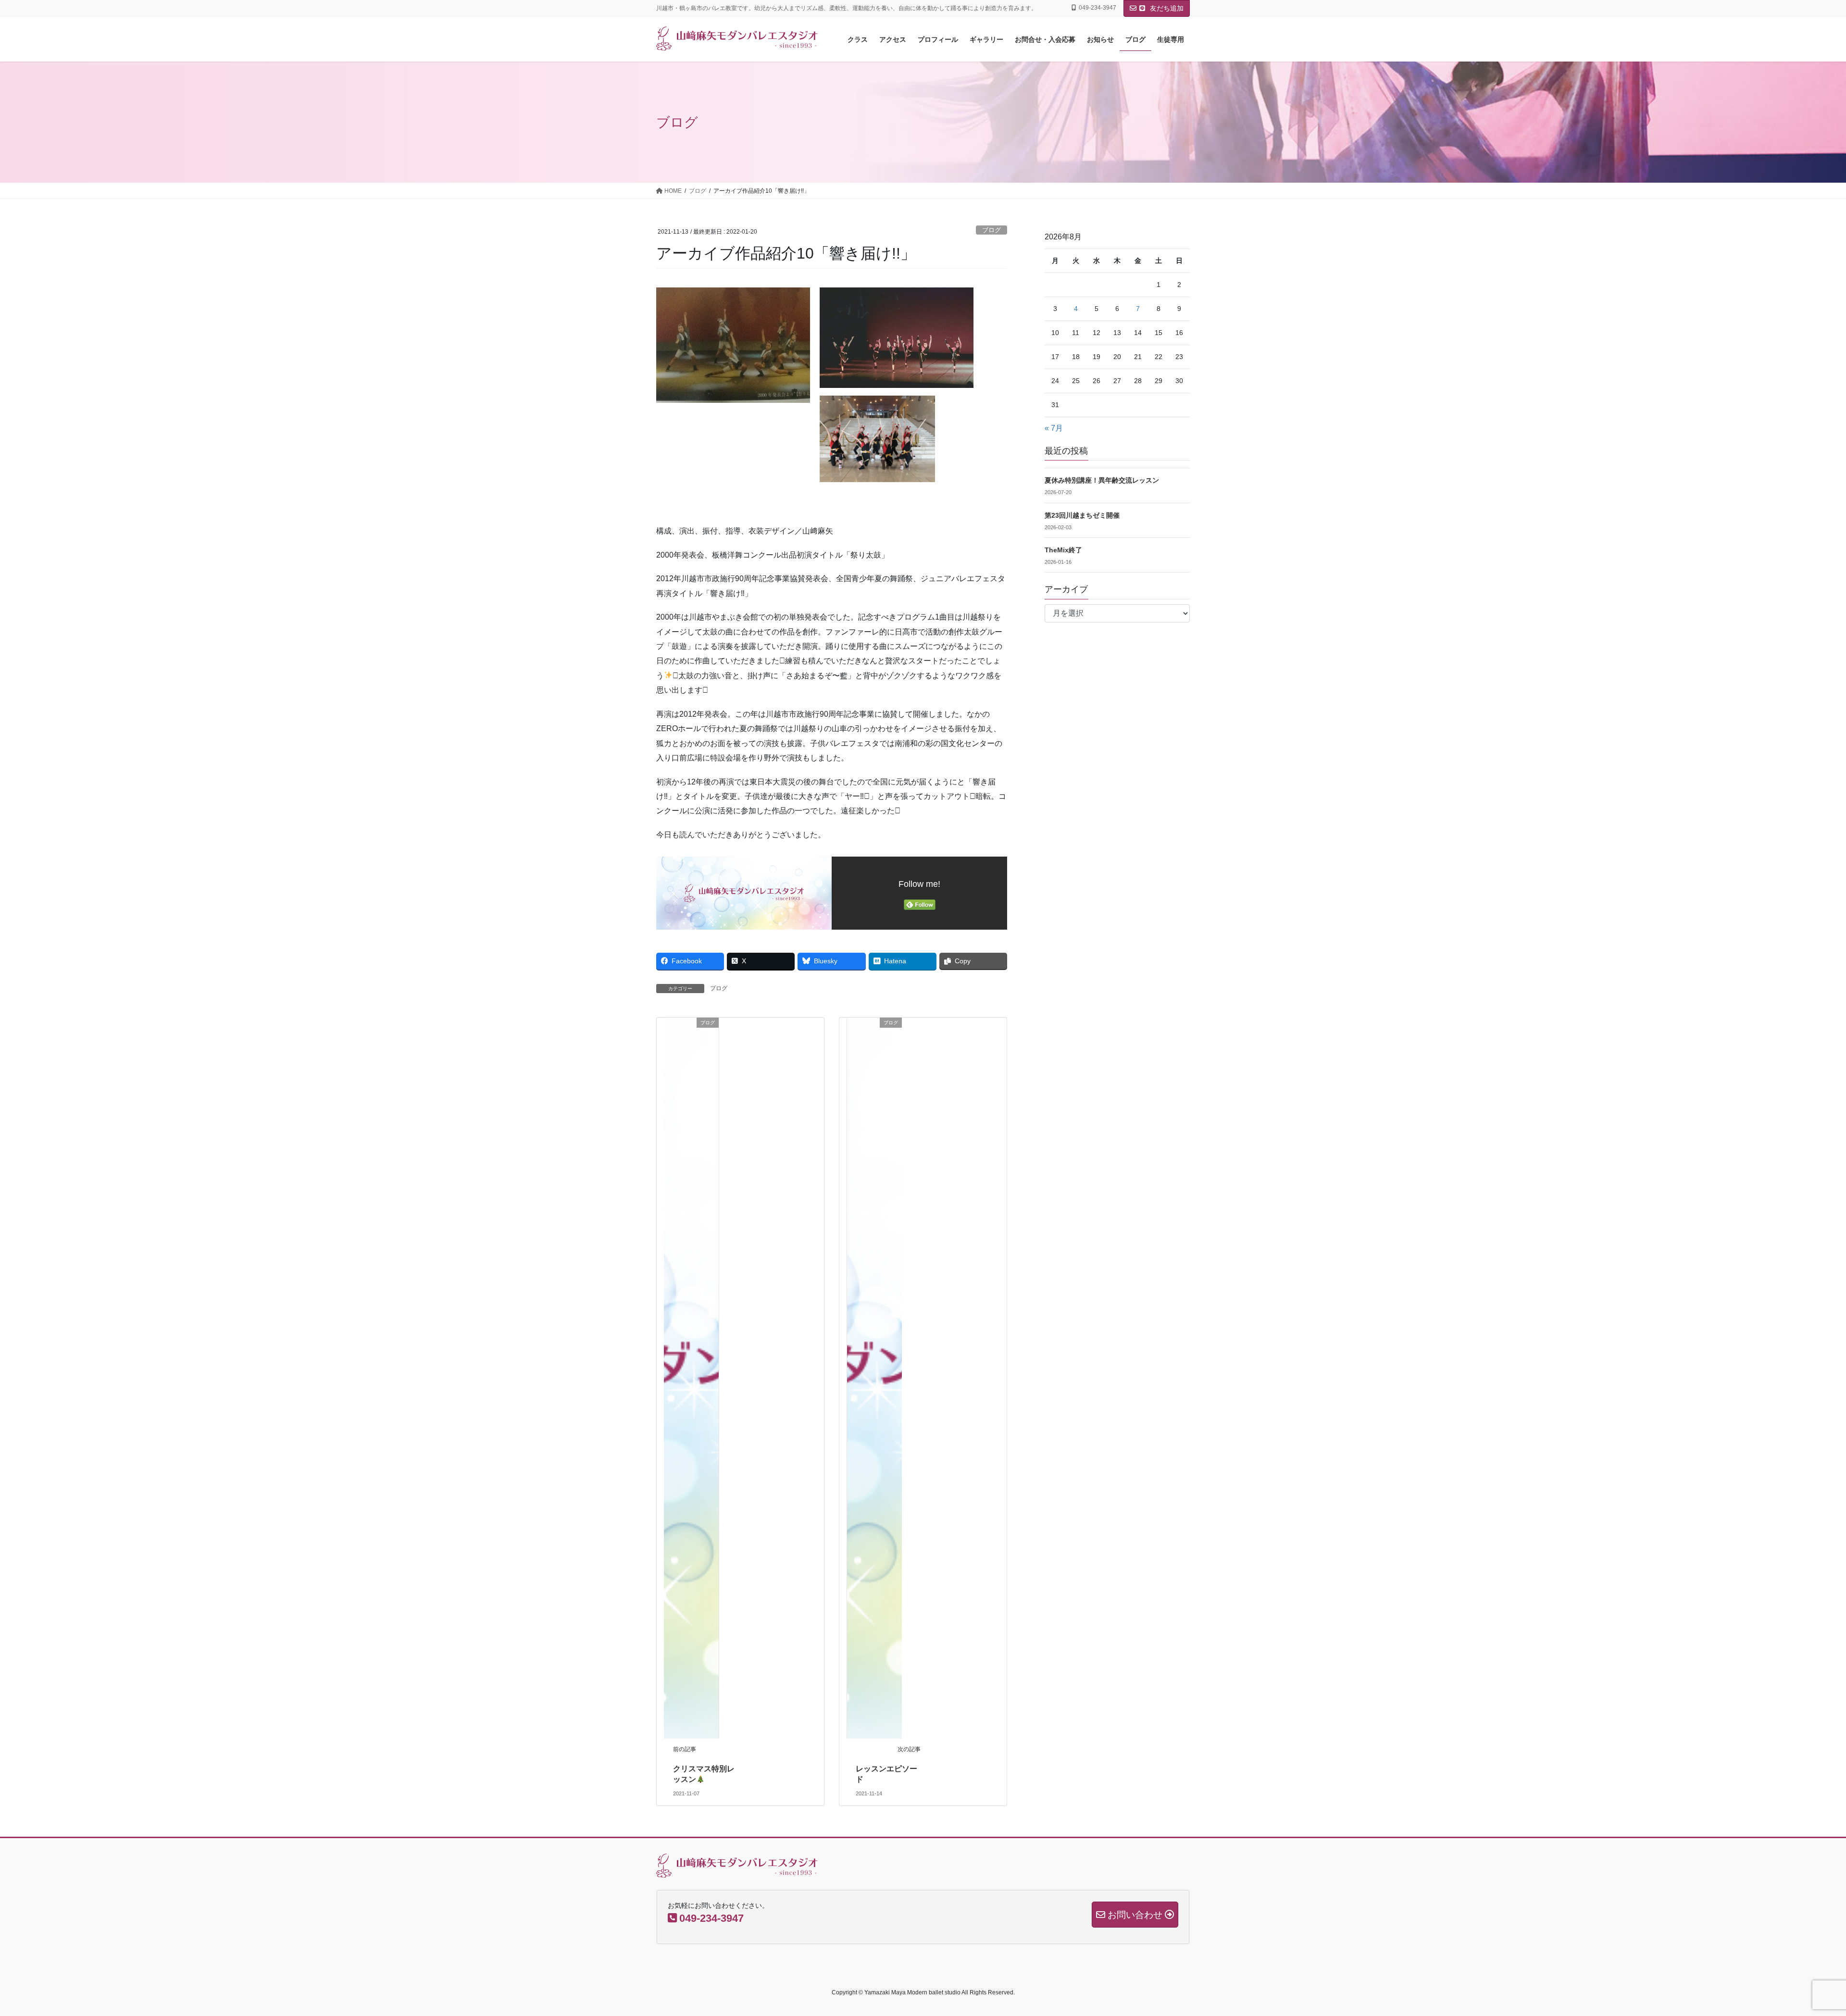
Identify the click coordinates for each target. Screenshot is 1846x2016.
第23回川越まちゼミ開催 (1082, 515)
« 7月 (1054, 428)
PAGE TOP (1798, 1947)
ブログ (992, 230)
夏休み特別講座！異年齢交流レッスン (1102, 480)
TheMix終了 (1063, 550)
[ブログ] (691, 1377)
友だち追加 (1166, 8)
